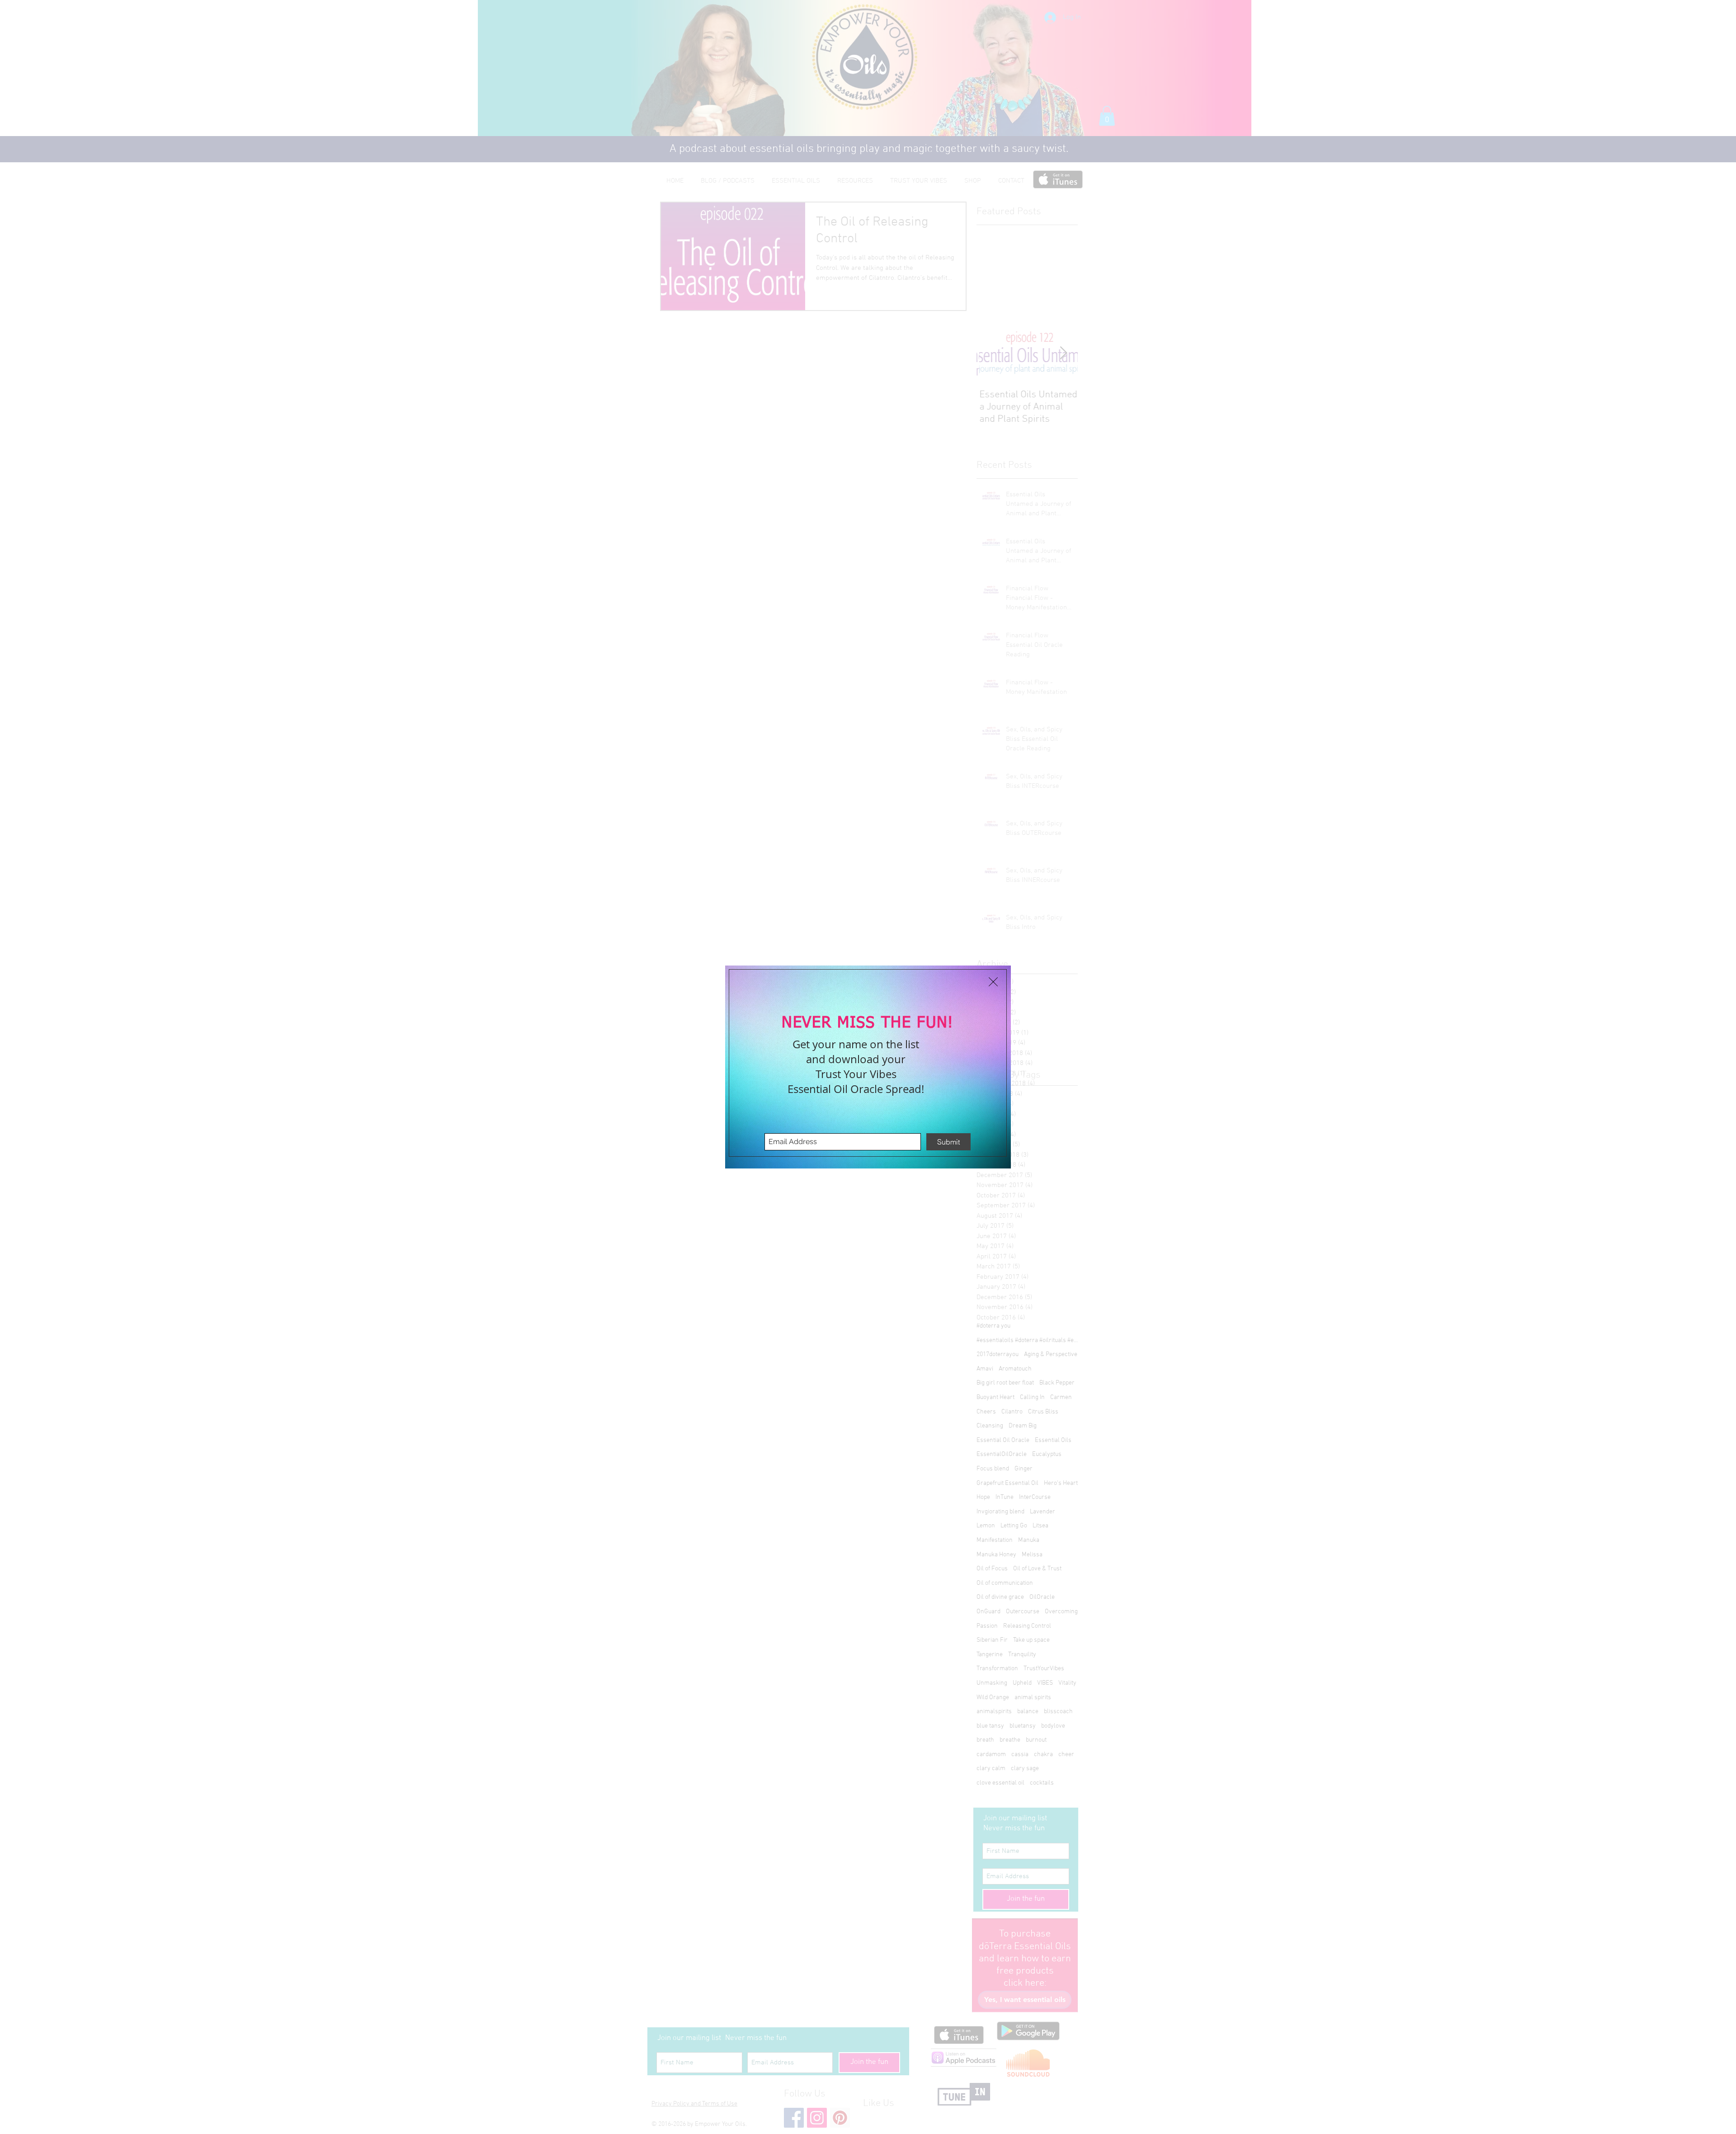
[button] (993, 982)
